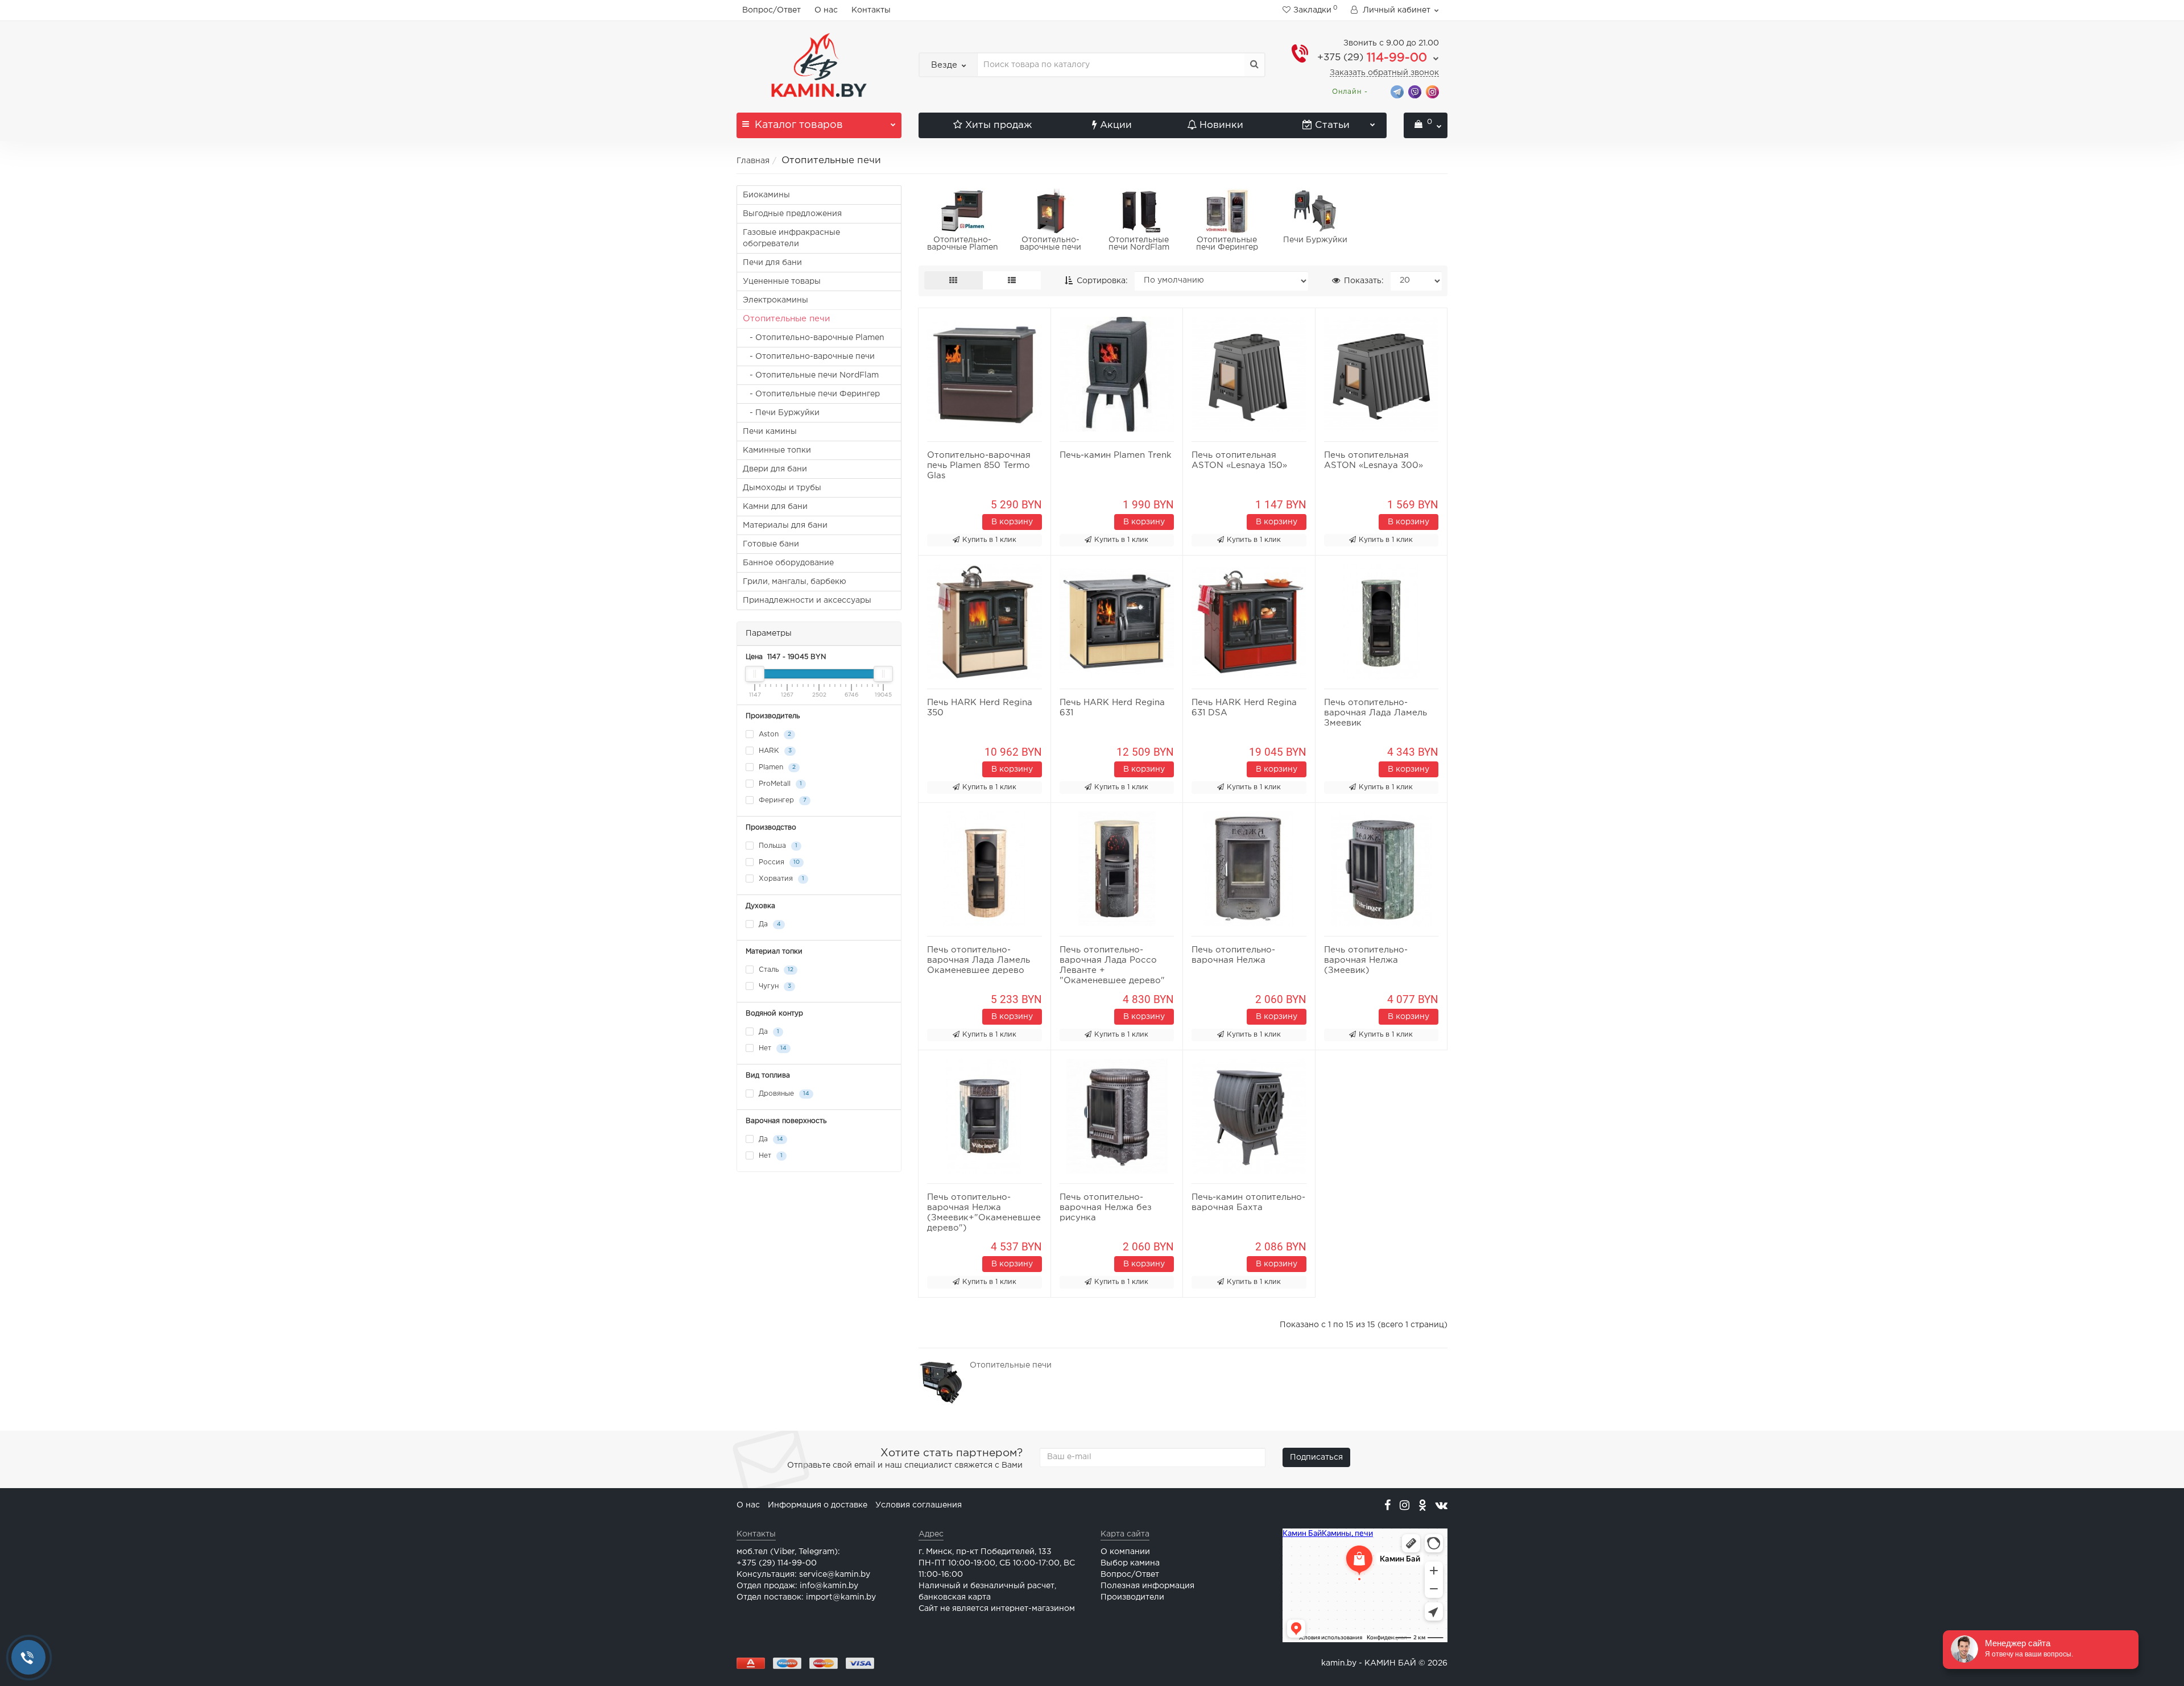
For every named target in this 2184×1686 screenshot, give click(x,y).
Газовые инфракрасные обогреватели (791, 238)
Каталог (799, 125)
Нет (772, 1048)
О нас (826, 10)
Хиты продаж (998, 125)
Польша (777, 846)
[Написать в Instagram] (1432, 91)
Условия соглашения (919, 1505)
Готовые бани (771, 544)
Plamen (776, 767)
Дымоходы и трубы (782, 488)
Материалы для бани (785, 525)
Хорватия (780, 879)
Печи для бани (772, 263)
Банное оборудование (788, 563)
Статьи (1332, 125)
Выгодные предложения (792, 214)
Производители (1132, 1597)
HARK (774, 751)
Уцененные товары (782, 281)
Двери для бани (775, 469)
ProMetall (779, 784)
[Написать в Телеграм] (1397, 91)
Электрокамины (775, 300)
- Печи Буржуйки (781, 413)
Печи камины (770, 432)
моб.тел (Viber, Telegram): (788, 1552)
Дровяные (783, 1094)
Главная (753, 161)
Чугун (774, 986)
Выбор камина (1130, 1563)
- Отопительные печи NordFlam (811, 375)
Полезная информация (1147, 1586)
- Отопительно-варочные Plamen (814, 338)
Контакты (871, 10)
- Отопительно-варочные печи (809, 357)
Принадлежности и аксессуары (807, 600)
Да (769, 924)
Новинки (1221, 125)
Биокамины (766, 195)
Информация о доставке (818, 1505)
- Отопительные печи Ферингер (811, 394)
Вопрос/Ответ (772, 10)
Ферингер (781, 800)
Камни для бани (775, 507)
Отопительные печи (786, 319)
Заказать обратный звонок (1384, 73)
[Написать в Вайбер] (1415, 91)
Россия (778, 862)
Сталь (775, 970)
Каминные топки (777, 450)
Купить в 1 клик (989, 540)
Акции (1116, 125)
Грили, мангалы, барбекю (795, 582)
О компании (1125, 1552)
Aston (774, 734)
